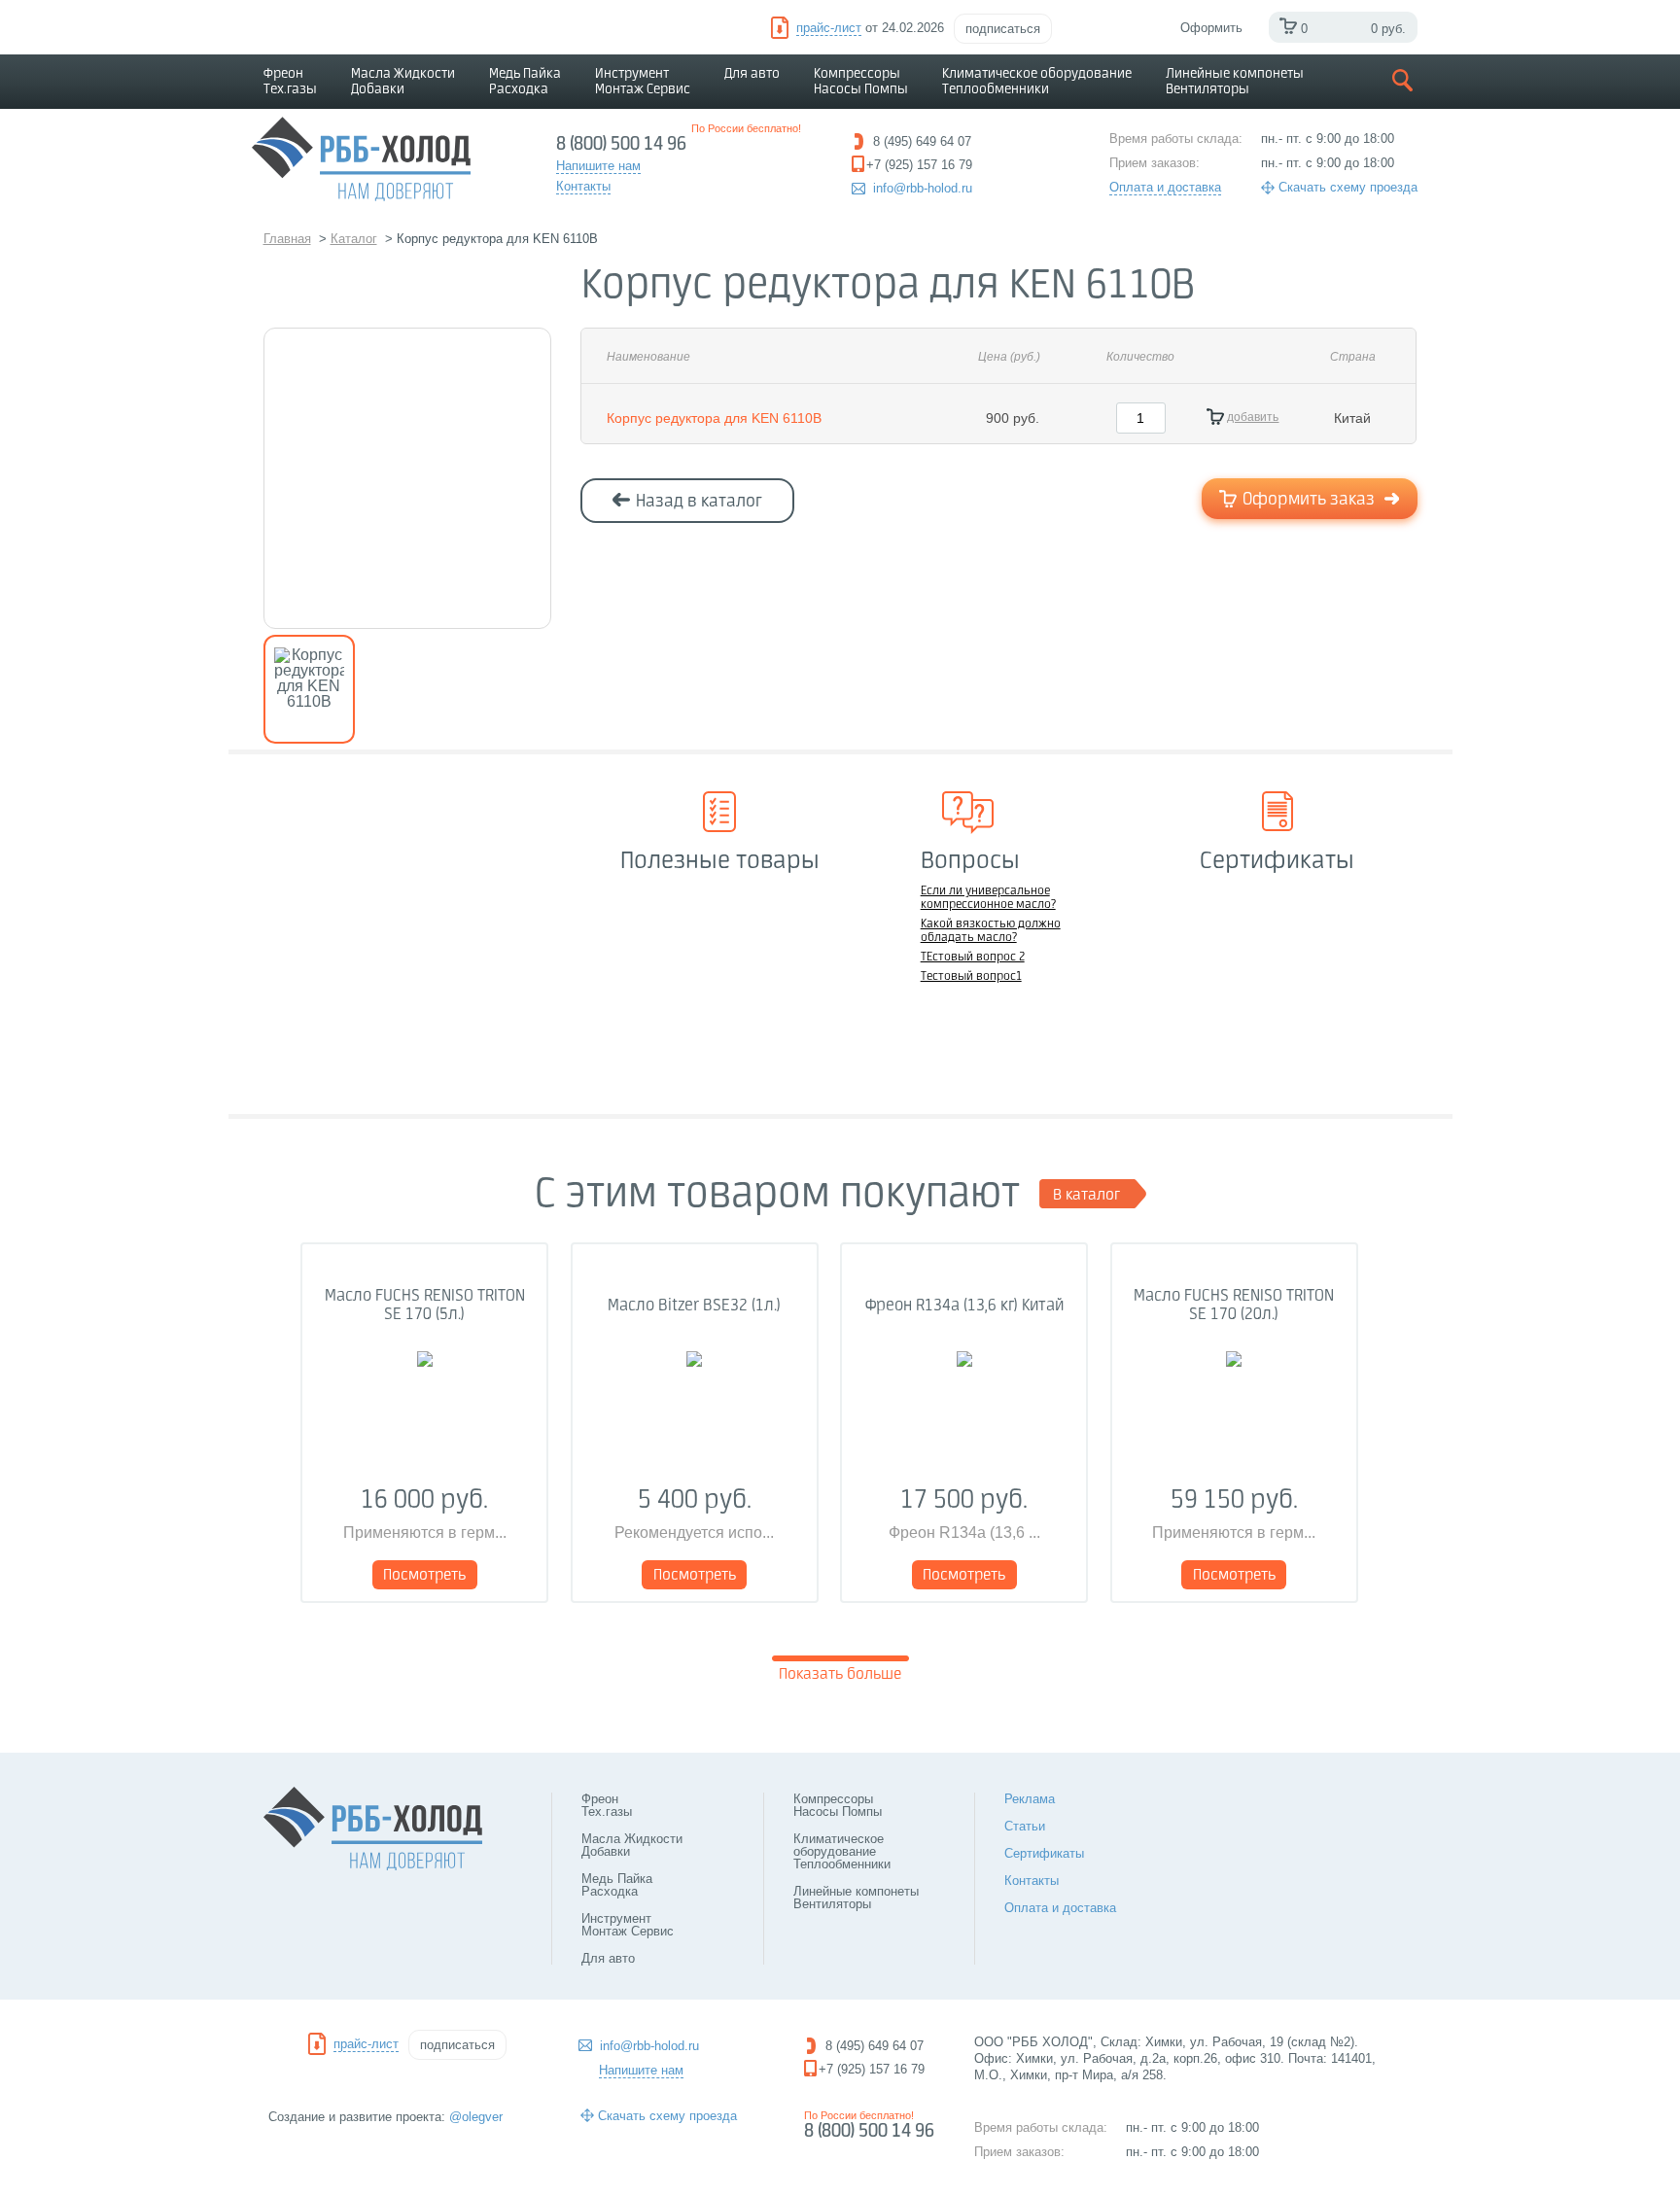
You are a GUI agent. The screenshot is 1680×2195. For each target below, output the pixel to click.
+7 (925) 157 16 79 (872, 2069)
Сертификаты (1044, 1853)
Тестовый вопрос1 (971, 977)
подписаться (1003, 29)
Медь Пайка (525, 82)
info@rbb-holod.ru (923, 188)
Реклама (1030, 1799)
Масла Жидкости (403, 82)
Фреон (290, 82)
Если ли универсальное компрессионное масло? (988, 898)
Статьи (1025, 1826)
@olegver (476, 2117)
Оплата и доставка (1165, 187)
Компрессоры (861, 82)
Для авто (752, 74)
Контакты (1032, 1881)
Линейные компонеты (1235, 82)
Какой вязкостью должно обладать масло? (991, 931)
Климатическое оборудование (1037, 82)
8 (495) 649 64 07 (875, 2046)
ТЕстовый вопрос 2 (973, 958)
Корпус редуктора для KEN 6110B (714, 418)
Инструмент (643, 82)
